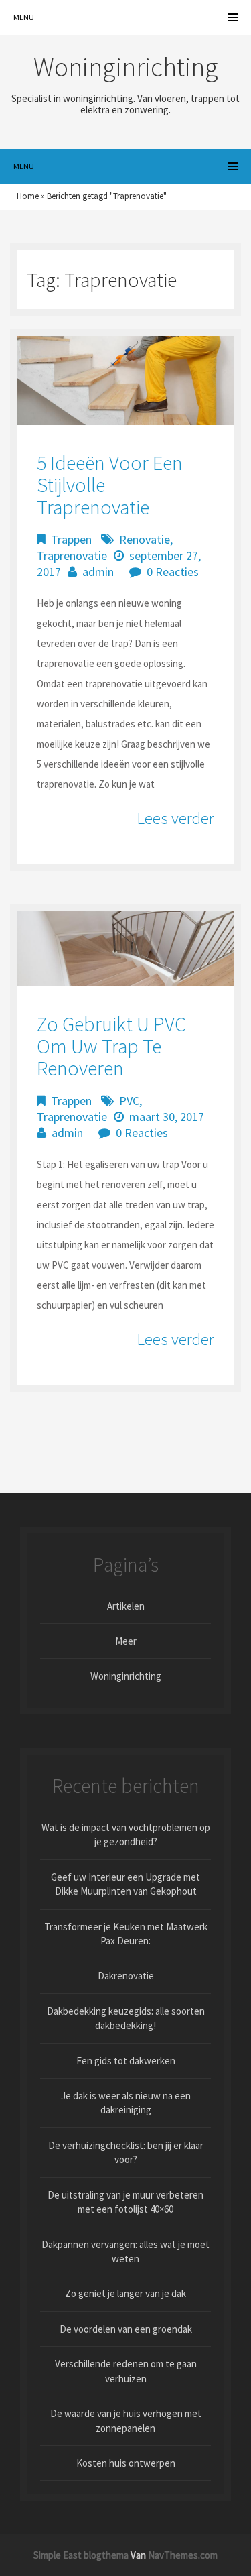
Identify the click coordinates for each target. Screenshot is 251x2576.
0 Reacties (173, 572)
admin (98, 572)
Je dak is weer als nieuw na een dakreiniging (126, 2103)
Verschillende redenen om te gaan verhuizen (126, 2371)
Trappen (71, 539)
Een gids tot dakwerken (126, 2061)
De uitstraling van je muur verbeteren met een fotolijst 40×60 (125, 2202)
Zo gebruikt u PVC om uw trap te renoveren (111, 1046)
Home (28, 196)
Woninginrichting (126, 1676)
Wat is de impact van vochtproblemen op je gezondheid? (126, 1834)
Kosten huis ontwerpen (126, 2463)
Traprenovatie (72, 555)
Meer (126, 1641)
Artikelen (126, 1606)
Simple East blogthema (81, 2555)
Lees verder (175, 818)
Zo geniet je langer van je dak (125, 2293)
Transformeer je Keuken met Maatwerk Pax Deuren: (126, 1934)
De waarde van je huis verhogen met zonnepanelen (126, 2420)
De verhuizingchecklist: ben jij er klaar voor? (126, 2152)
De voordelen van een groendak (126, 2329)
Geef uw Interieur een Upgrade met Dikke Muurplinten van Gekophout (125, 1884)
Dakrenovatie (126, 1976)
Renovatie (145, 539)
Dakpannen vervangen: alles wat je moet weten (125, 2251)
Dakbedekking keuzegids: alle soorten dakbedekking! (126, 2018)
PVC (129, 1101)
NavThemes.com (183, 2555)
